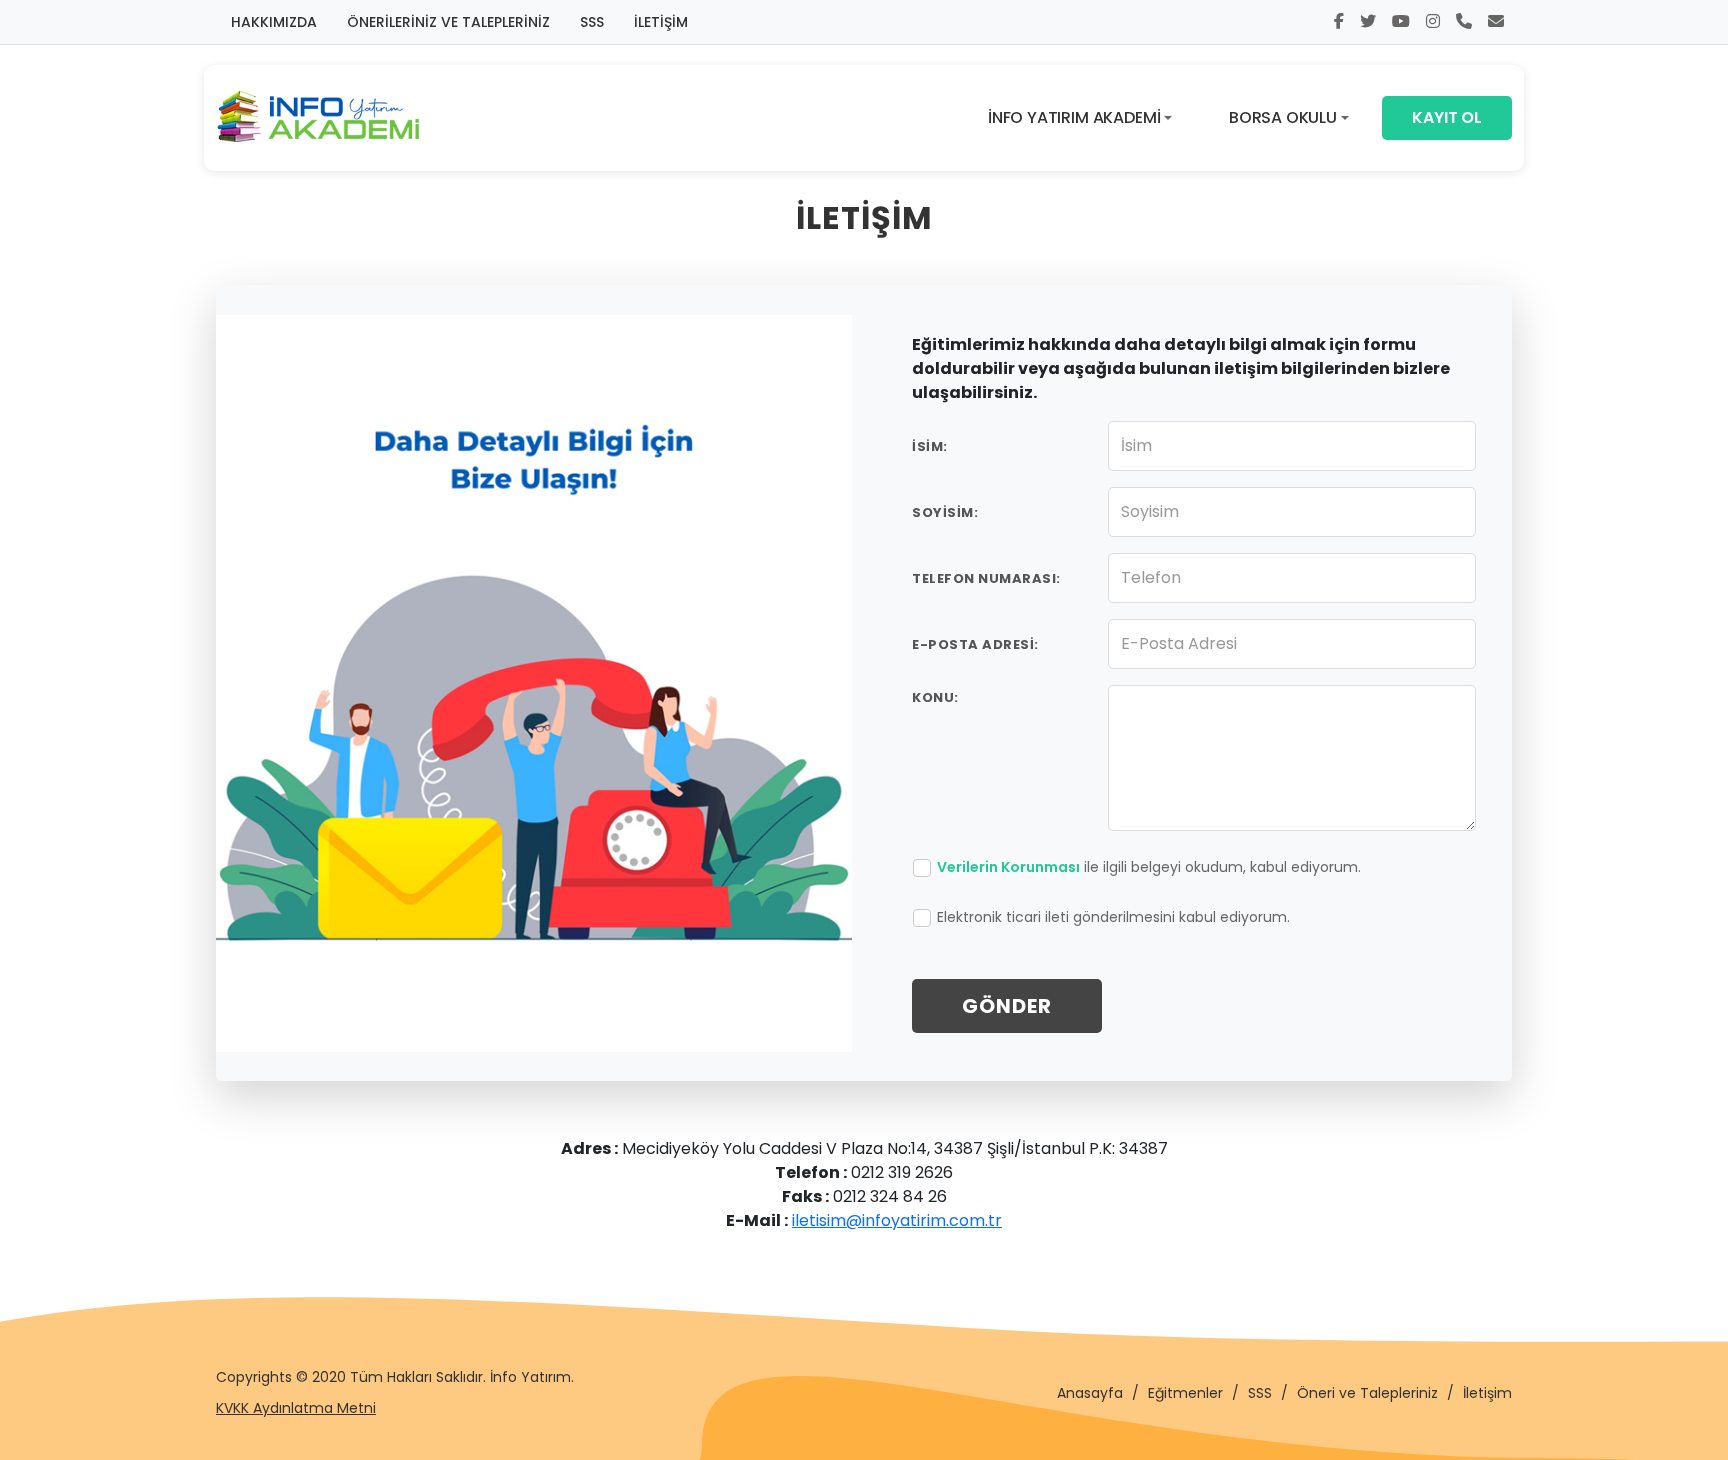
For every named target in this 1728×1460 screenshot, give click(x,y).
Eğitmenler (1185, 1393)
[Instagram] (1433, 22)
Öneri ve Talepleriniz (1367, 1393)
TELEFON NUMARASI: (986, 578)
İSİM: (930, 446)
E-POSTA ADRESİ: (975, 644)
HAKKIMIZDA (274, 22)
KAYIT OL (1447, 117)
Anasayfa (1090, 1393)
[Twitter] (1368, 22)
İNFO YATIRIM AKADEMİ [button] (1074, 117)
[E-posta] (1496, 22)
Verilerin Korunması (1008, 867)
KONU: (935, 697)
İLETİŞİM (661, 22)
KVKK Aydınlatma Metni (296, 1408)
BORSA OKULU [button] (1283, 117)
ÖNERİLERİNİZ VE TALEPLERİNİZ (448, 22)
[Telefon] (1464, 22)
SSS (592, 22)
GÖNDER (1007, 1006)
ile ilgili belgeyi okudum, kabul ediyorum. (1149, 867)
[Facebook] (1339, 22)
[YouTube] (1401, 22)
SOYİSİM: (945, 512)
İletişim (1487, 1393)
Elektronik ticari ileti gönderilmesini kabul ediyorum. (1113, 917)
